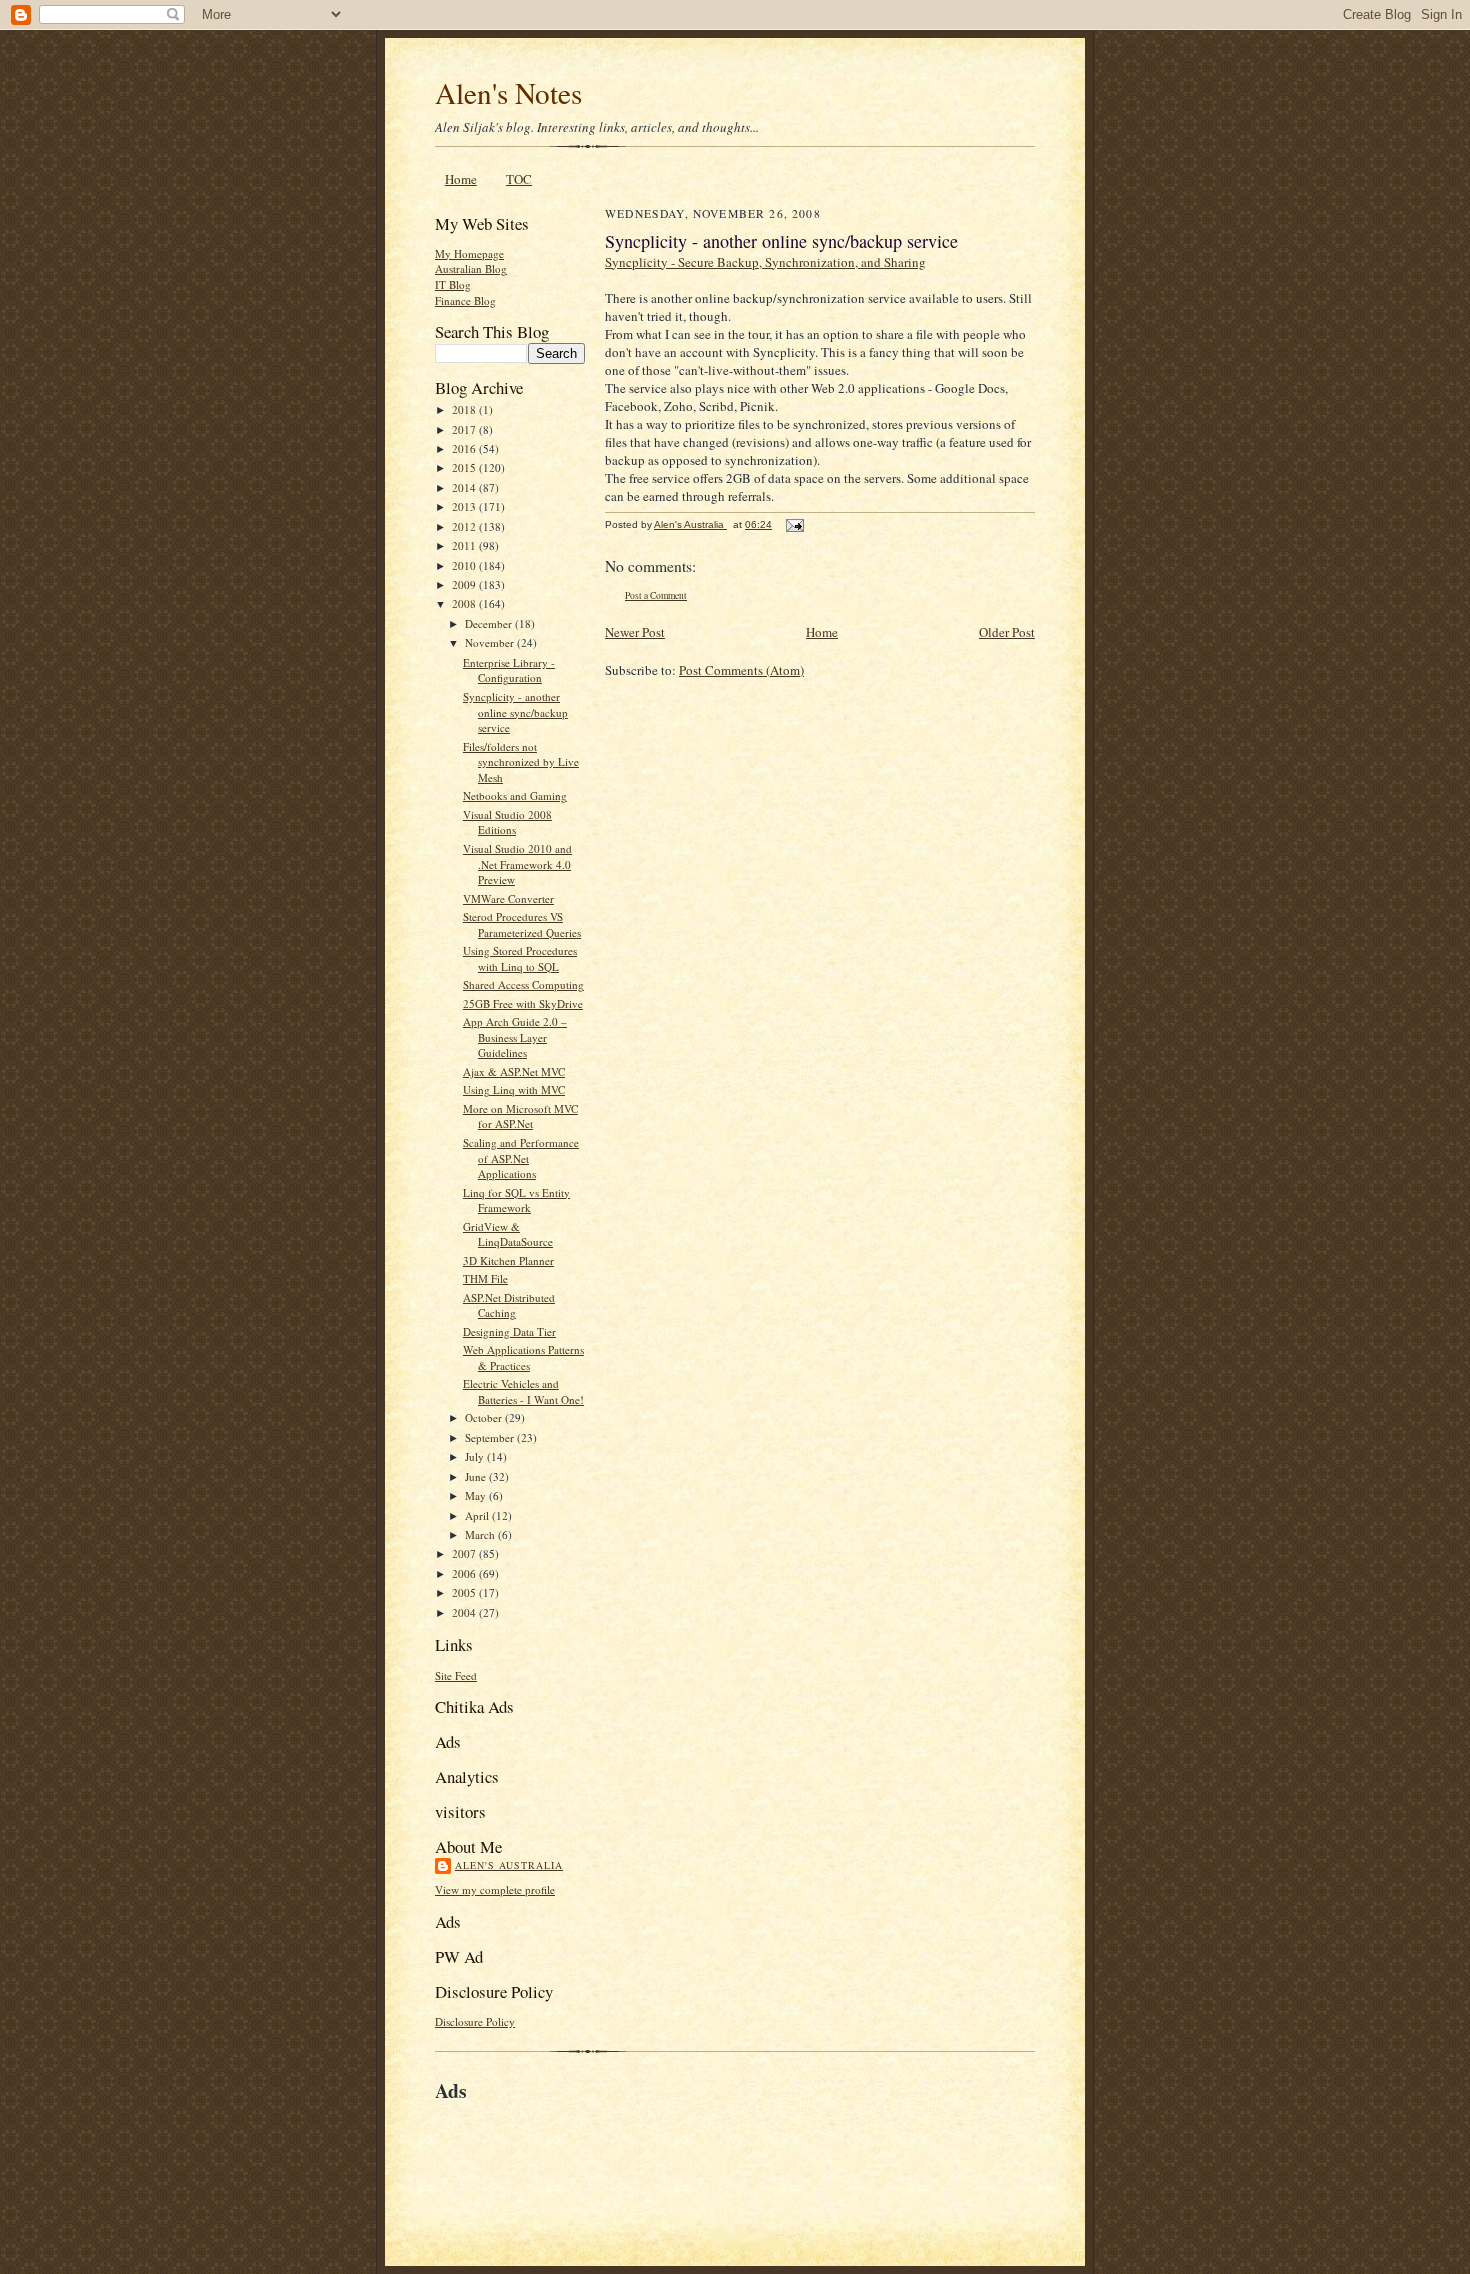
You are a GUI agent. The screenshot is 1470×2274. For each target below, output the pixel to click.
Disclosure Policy (475, 2021)
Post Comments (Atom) (741, 670)
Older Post (1007, 632)
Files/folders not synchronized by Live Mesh (521, 762)
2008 (465, 603)
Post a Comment (656, 595)
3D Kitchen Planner (508, 1260)
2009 (465, 584)
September (491, 1437)
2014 (465, 487)
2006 (465, 1573)
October (485, 1417)
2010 (465, 565)
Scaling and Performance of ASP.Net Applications (521, 1158)
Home (461, 179)
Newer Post (635, 632)
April (478, 1515)
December (490, 623)
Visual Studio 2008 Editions (507, 822)
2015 (465, 467)
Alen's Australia (509, 1865)
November (491, 642)
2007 (465, 1553)
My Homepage (469, 253)
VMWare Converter (508, 898)
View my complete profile (495, 1889)
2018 (465, 409)
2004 (465, 1612)
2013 (465, 506)
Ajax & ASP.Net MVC (514, 1071)
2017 (465, 429)
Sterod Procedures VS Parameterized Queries (522, 924)
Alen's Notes (508, 92)
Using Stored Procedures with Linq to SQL (520, 958)
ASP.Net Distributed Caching (509, 1305)
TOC (519, 179)
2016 (465, 448)
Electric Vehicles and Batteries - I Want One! (523, 1391)
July (476, 1456)
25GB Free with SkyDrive (523, 1003)
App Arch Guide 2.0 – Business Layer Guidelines (515, 1037)
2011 (465, 545)
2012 (465, 526)
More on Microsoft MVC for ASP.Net (520, 1116)
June (477, 1476)
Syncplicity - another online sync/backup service (515, 712)
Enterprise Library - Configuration (509, 670)
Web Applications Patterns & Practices (523, 1357)
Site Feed (456, 1675)
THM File (485, 1278)
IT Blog (453, 284)
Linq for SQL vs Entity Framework (516, 1200)
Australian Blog (471, 268)
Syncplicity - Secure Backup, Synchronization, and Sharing (765, 262)
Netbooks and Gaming (515, 795)
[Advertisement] (669, 2151)
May (477, 1495)
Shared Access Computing (523, 984)
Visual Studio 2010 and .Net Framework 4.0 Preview (517, 864)
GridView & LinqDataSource (508, 1234)
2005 (465, 1592)
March (481, 1534)
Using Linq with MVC (514, 1089)
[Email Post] (794, 524)
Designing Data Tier (509, 1331)
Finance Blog (465, 300)
